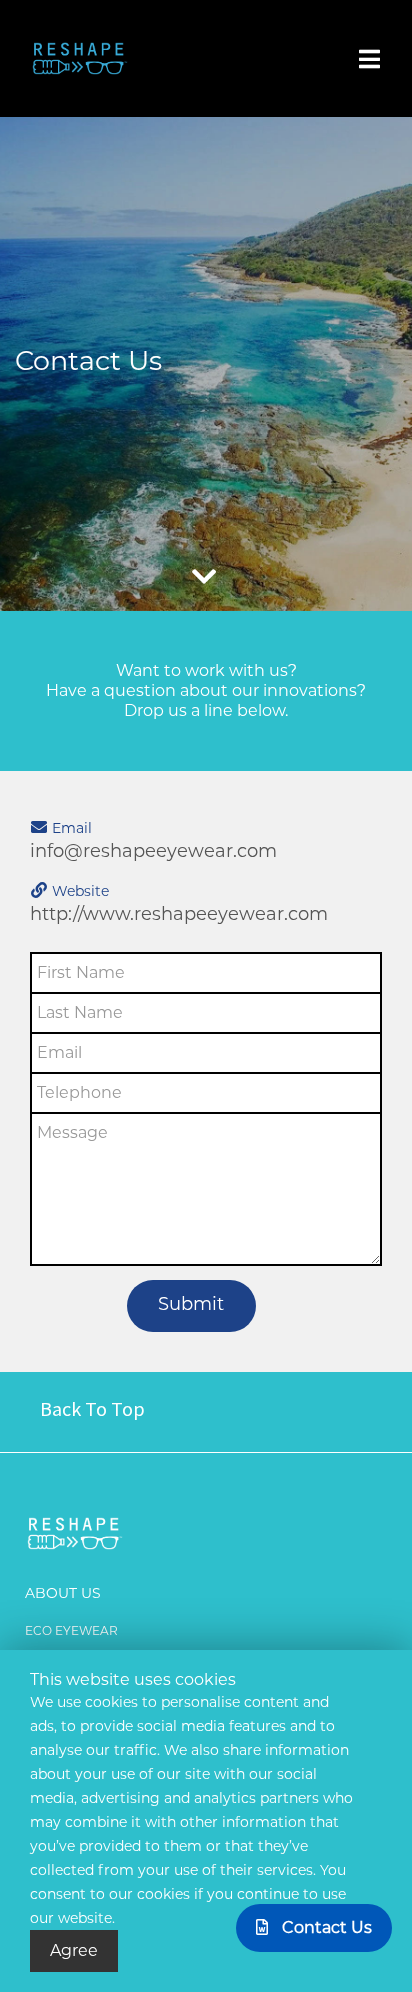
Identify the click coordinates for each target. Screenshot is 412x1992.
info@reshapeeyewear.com (153, 851)
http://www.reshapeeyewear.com (179, 914)
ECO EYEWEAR (71, 1630)
